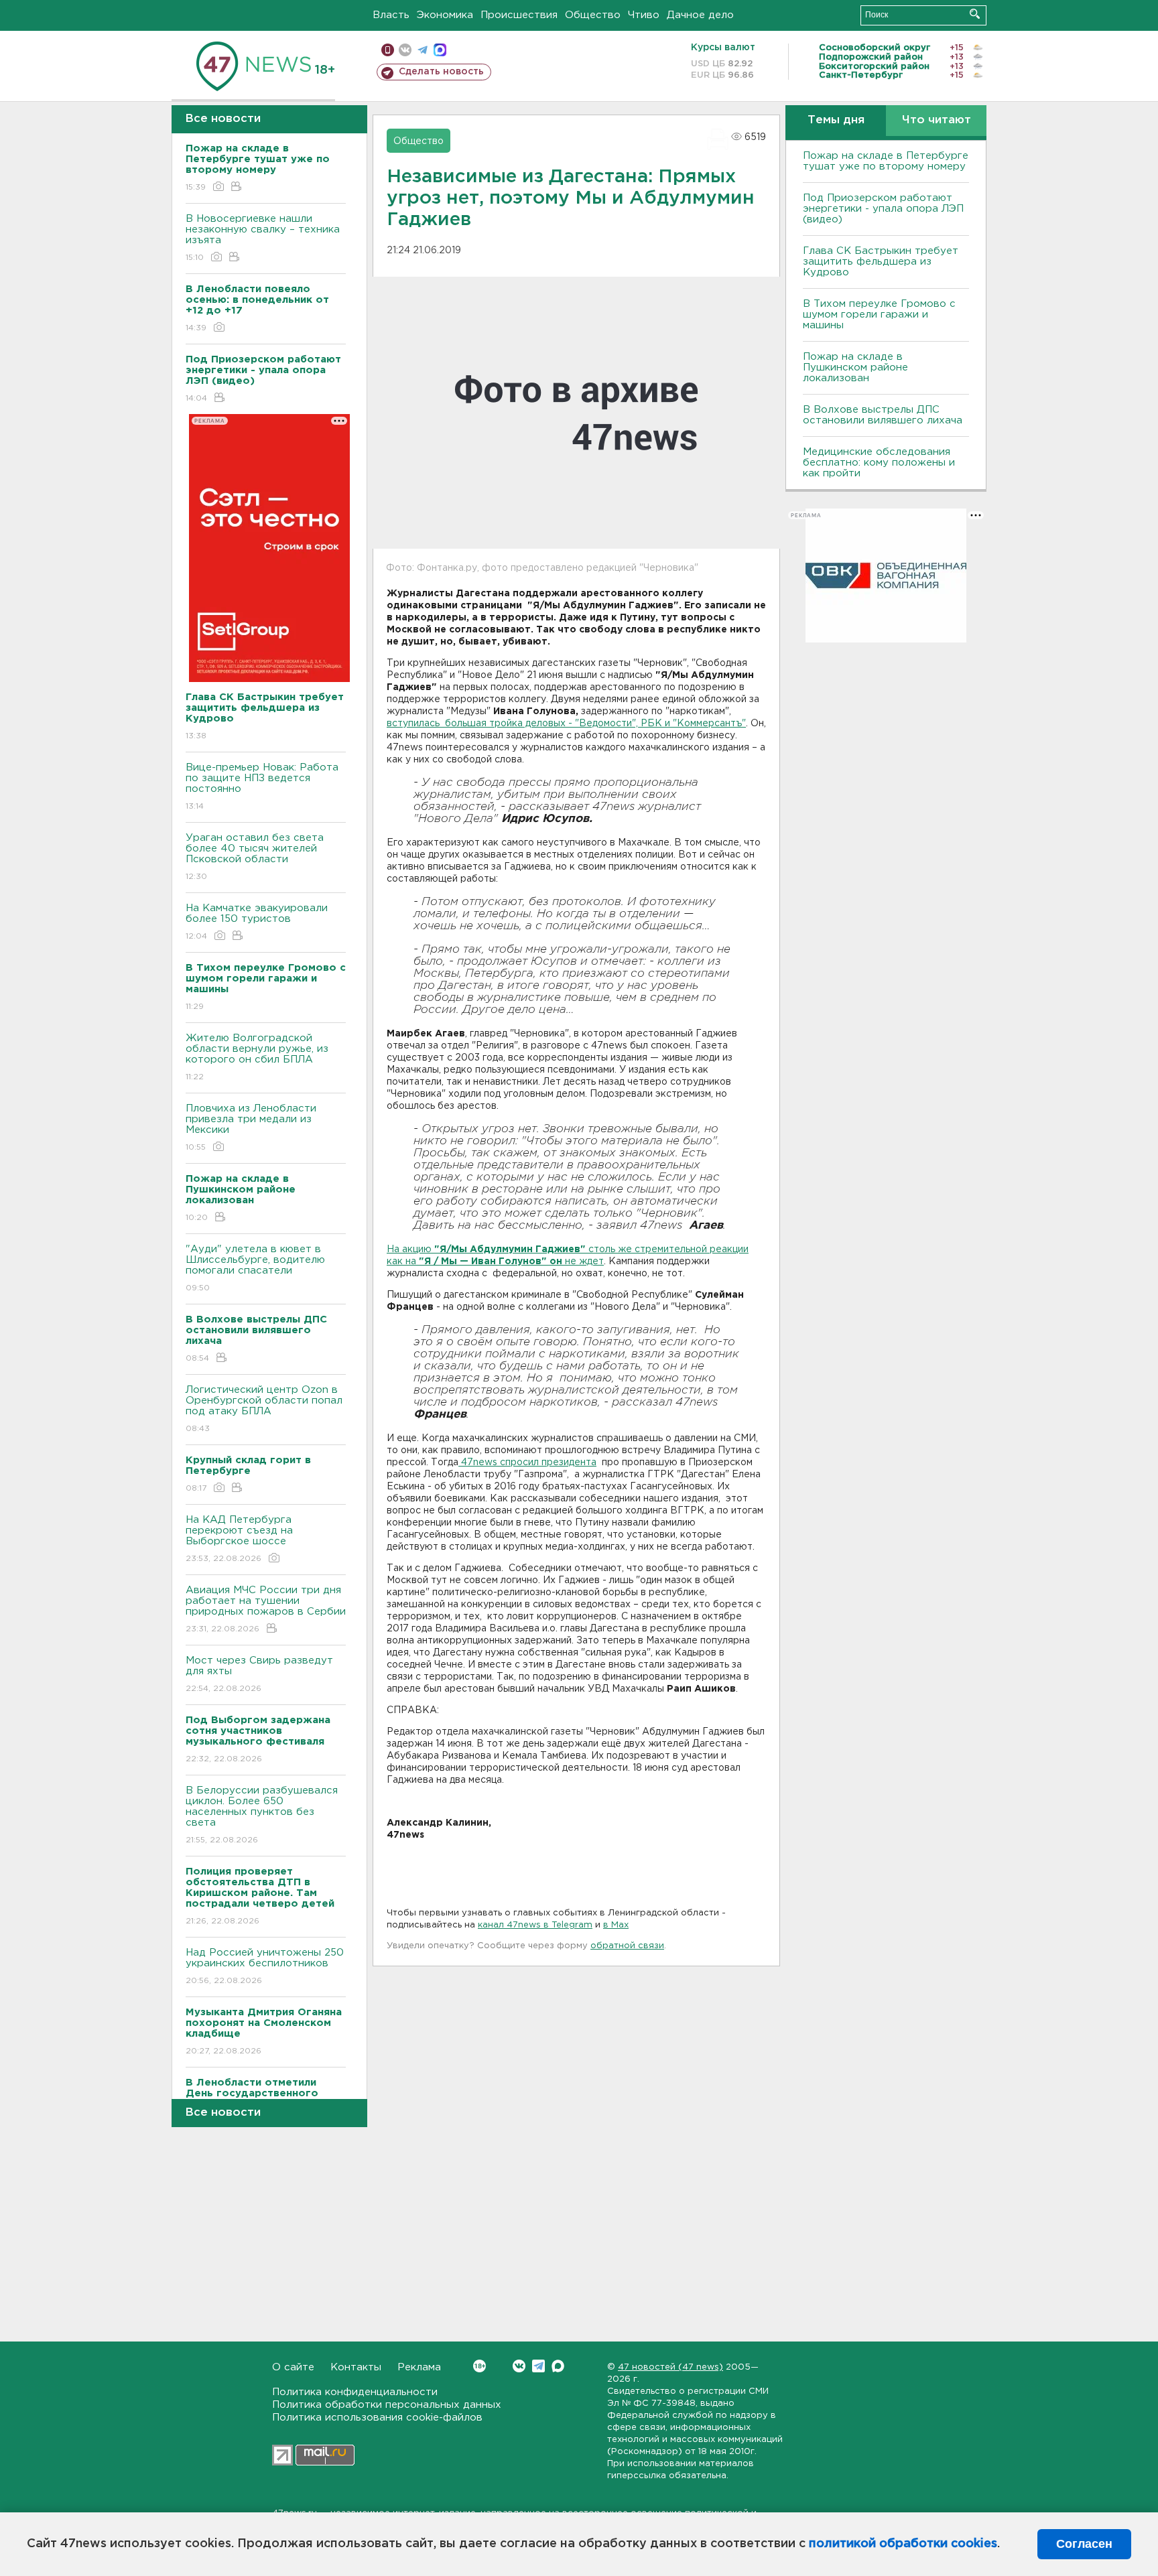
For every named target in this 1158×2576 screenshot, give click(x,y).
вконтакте (405, 50)
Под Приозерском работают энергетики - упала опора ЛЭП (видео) (883, 209)
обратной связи (627, 1946)
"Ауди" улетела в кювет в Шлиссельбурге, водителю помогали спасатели (255, 1268)
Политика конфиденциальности (355, 2392)
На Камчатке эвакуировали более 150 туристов (257, 922)
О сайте (293, 2367)
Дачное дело (700, 15)
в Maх (616, 1925)
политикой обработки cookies (903, 2544)
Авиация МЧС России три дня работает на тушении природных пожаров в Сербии (266, 1609)
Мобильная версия (388, 50)
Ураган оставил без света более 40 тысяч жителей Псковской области (255, 857)
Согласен (1084, 2544)
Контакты (356, 2367)
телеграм (423, 50)
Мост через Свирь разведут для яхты (259, 1674)
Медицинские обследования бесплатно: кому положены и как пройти (879, 463)
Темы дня (836, 120)
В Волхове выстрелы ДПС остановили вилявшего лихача (883, 415)
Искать (975, 14)
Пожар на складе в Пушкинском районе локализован (855, 367)
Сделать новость (441, 72)
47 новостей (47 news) (670, 2367)
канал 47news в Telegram (535, 1925)
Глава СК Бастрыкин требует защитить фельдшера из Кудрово (881, 262)
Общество (593, 15)
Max (558, 2366)
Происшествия (519, 15)
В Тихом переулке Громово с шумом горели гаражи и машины (879, 315)
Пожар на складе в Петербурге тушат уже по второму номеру (886, 161)
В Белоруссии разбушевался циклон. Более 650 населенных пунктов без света (262, 1815)
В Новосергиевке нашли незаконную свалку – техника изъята (263, 238)
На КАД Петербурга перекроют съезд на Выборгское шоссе (239, 1539)
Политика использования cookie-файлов (377, 2418)
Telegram (538, 2366)
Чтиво (644, 15)
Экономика (445, 15)
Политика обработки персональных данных (387, 2405)
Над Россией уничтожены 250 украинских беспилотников (265, 1966)
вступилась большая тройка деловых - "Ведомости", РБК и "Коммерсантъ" (566, 724)
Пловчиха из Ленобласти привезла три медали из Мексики (251, 1128)
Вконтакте (519, 2366)
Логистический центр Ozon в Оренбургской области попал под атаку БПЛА (264, 1409)
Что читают (937, 120)
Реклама (419, 2367)
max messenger (440, 50)
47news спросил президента (527, 1463)
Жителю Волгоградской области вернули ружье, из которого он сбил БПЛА (257, 1057)
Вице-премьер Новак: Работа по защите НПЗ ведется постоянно (262, 787)
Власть (391, 15)
